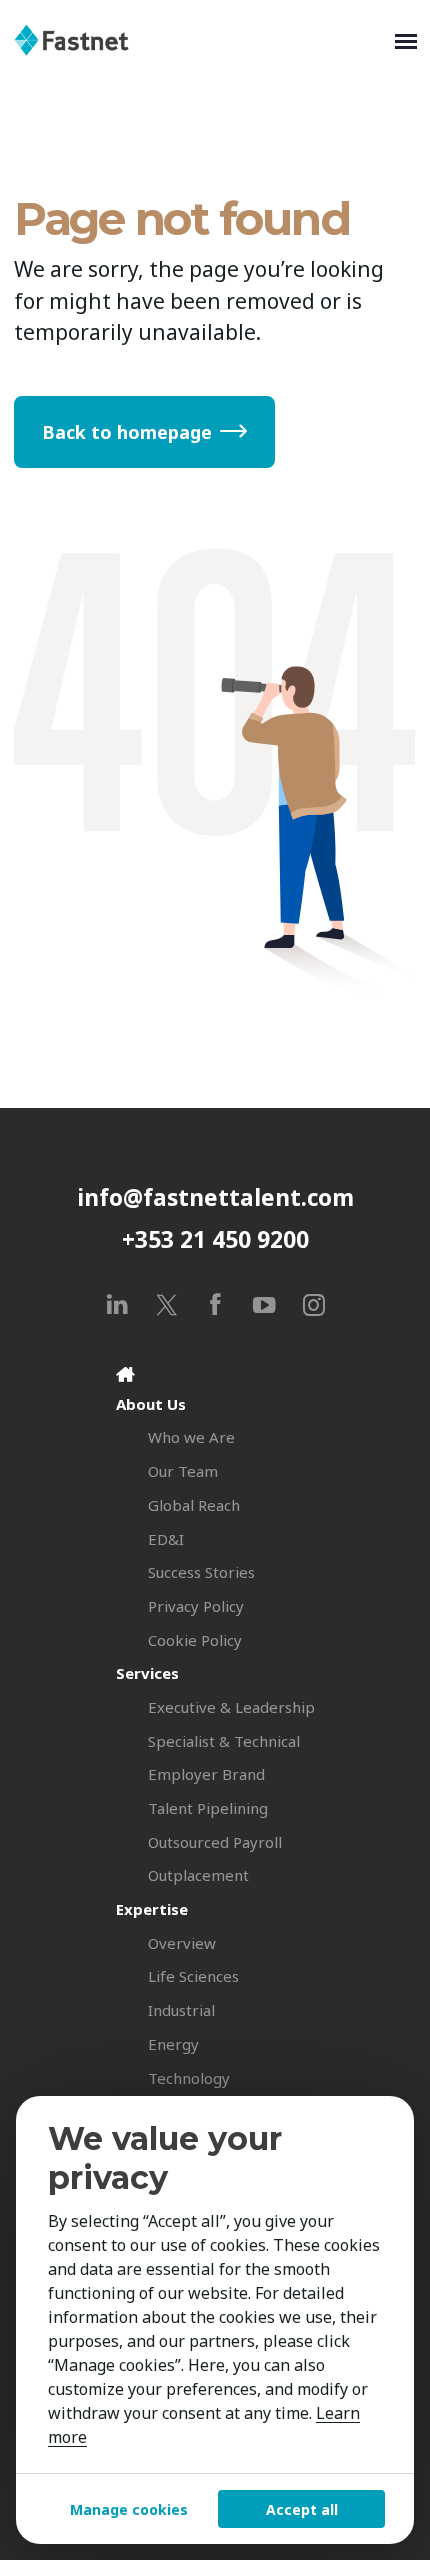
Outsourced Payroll (215, 1842)
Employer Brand (206, 1774)
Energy (173, 2044)
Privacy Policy (196, 1606)
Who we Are (191, 1437)
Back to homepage (127, 432)
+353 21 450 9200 (215, 1239)
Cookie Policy (195, 1640)
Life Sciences (193, 1976)
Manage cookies (129, 2509)
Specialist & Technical (224, 1741)
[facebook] (215, 1304)
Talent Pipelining (208, 1808)
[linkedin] (117, 1304)
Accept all (302, 2509)
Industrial (181, 2010)
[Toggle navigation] (406, 40)
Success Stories (201, 1572)
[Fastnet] (200, 40)
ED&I (166, 1539)
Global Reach (194, 1505)
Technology (189, 2078)
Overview (182, 1943)
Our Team (183, 1471)
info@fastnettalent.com (215, 1197)
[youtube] (264, 1304)
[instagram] (313, 1304)
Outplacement (198, 1875)
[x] (166, 1304)
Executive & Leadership (231, 1707)
